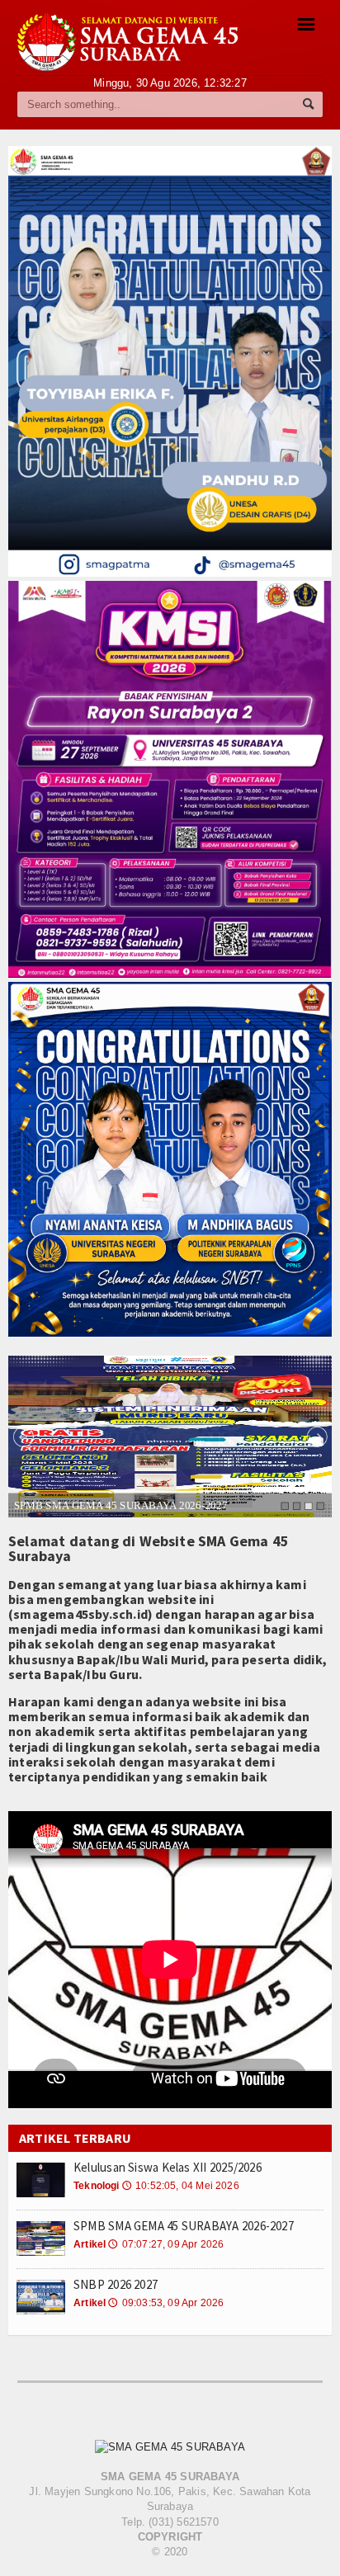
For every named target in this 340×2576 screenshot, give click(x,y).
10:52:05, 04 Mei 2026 (181, 2186)
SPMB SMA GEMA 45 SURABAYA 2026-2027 (121, 1505)
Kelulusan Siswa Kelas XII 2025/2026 (168, 2167)
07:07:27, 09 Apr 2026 (166, 2244)
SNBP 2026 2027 (116, 2284)
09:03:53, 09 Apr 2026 (166, 2303)
